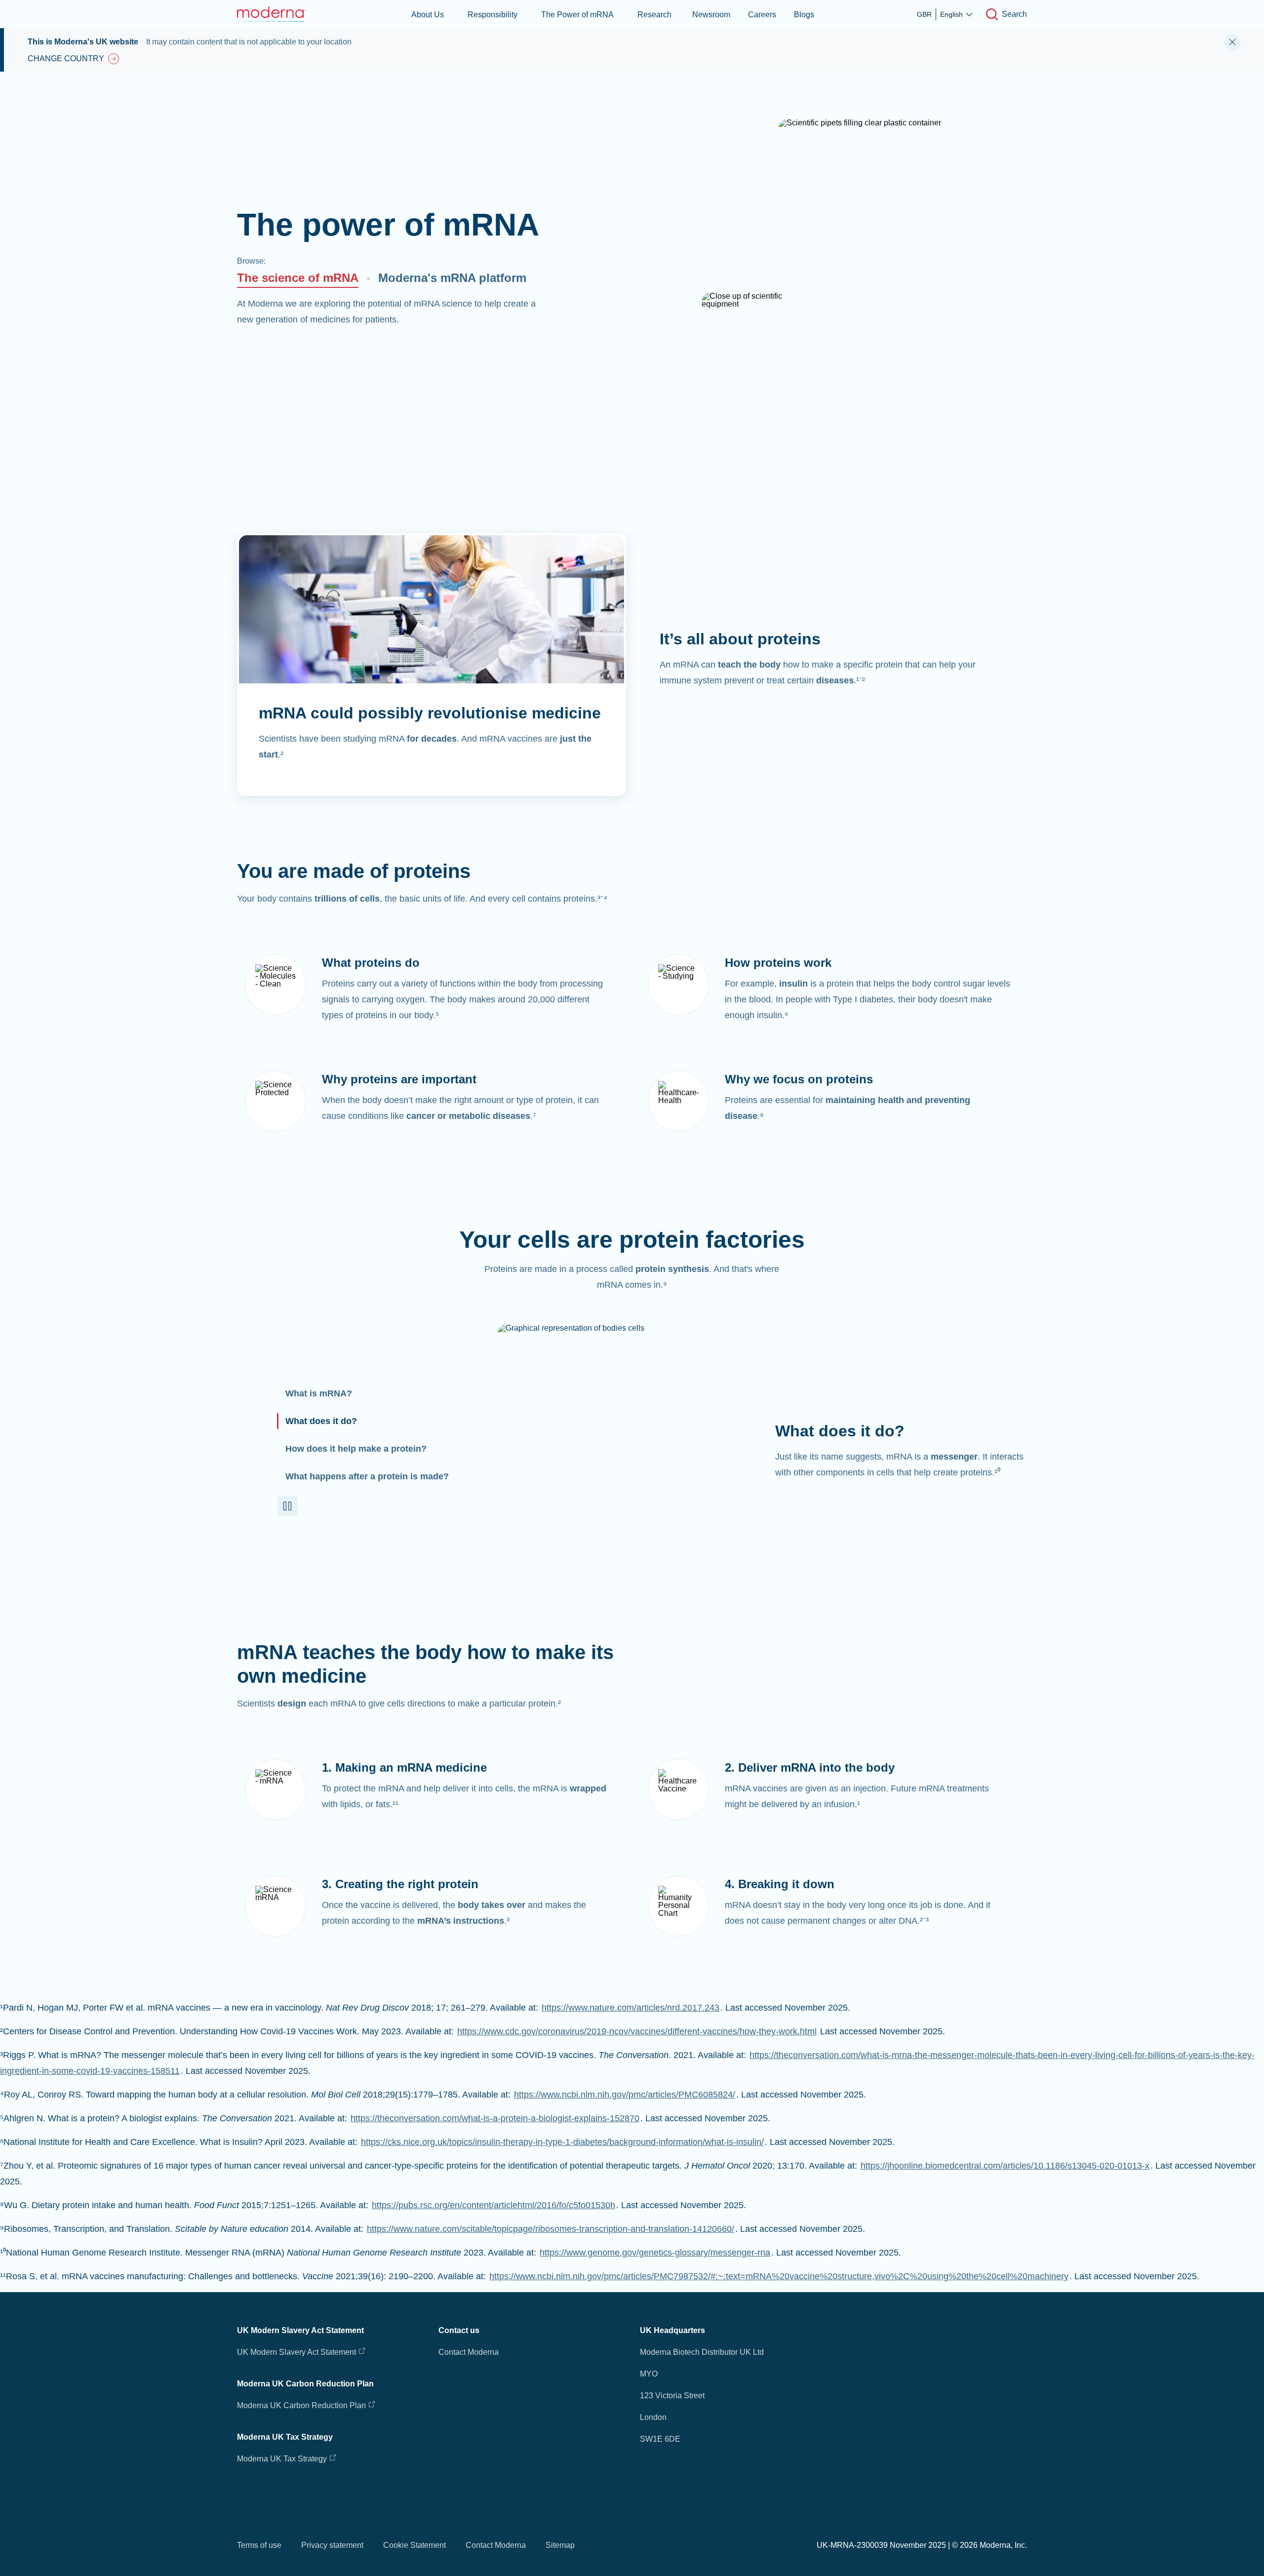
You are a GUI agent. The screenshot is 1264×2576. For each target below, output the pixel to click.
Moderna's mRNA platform (452, 278)
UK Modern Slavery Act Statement (296, 2352)
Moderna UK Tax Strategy (283, 2459)
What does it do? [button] (321, 1421)
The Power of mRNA (577, 15)
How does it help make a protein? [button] (356, 1449)
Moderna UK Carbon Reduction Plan (301, 2405)
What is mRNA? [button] (319, 1393)
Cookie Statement (415, 2545)
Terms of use (259, 2545)
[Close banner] (1232, 42)
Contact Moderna (469, 2352)
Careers (762, 15)
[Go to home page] (272, 14)
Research (654, 15)
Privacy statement (332, 2545)
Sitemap (560, 2545)
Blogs (804, 15)
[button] (287, 1506)
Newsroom (711, 15)
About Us (428, 15)
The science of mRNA (298, 278)
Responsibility (493, 15)
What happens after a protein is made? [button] (367, 1476)
